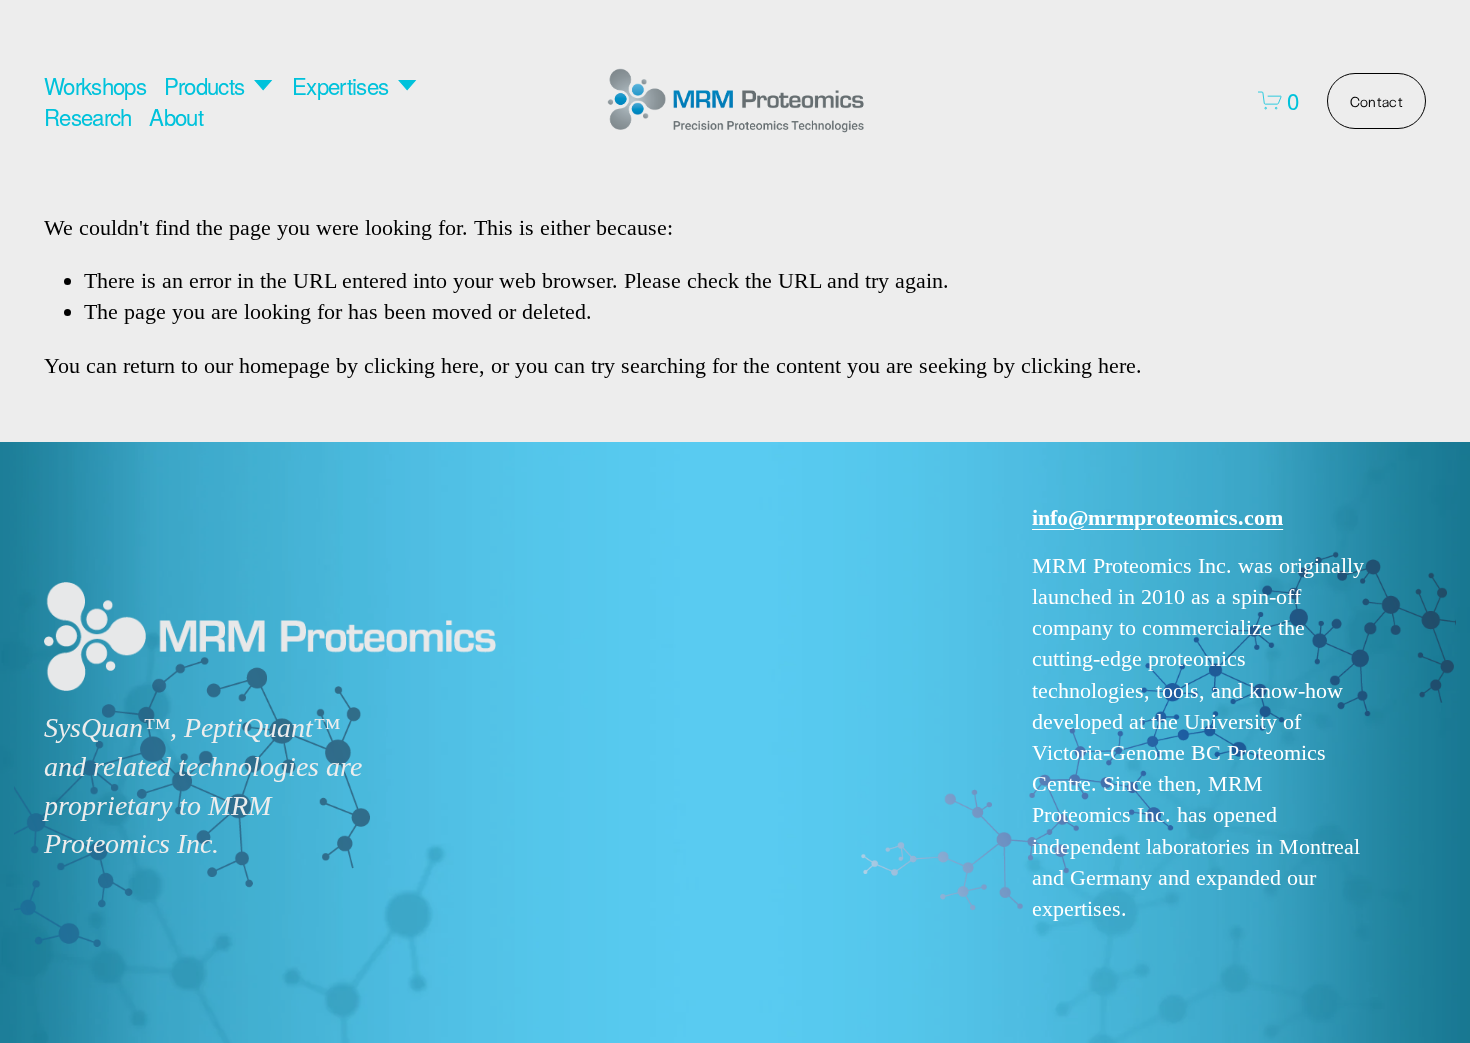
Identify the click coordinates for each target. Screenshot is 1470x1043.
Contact (1376, 101)
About (176, 116)
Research (88, 116)
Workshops (95, 85)
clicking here (421, 365)
